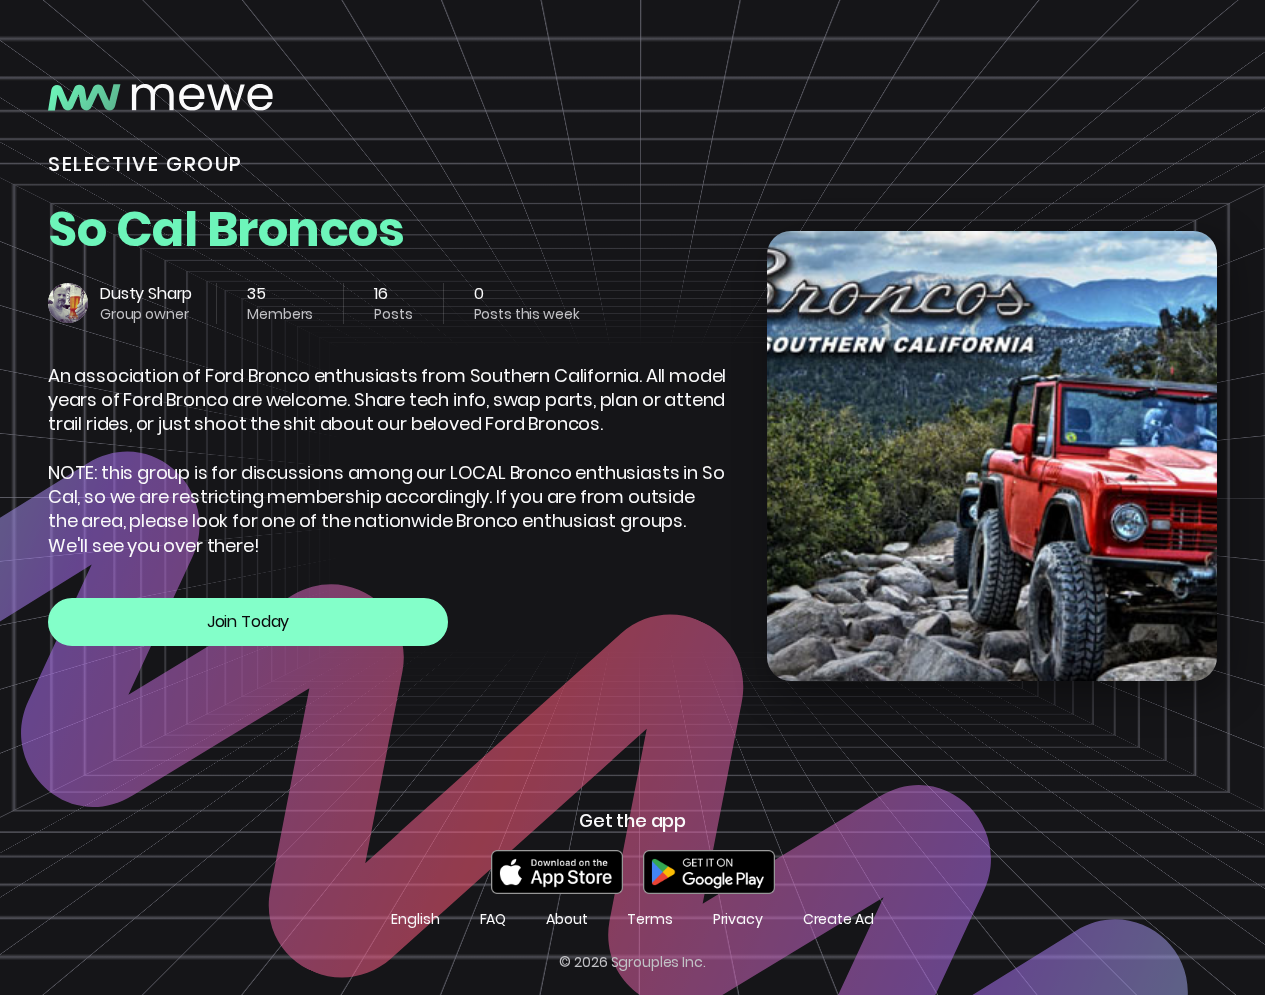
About (566, 919)
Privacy (738, 919)
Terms (649, 919)
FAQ (493, 919)
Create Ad (838, 919)
